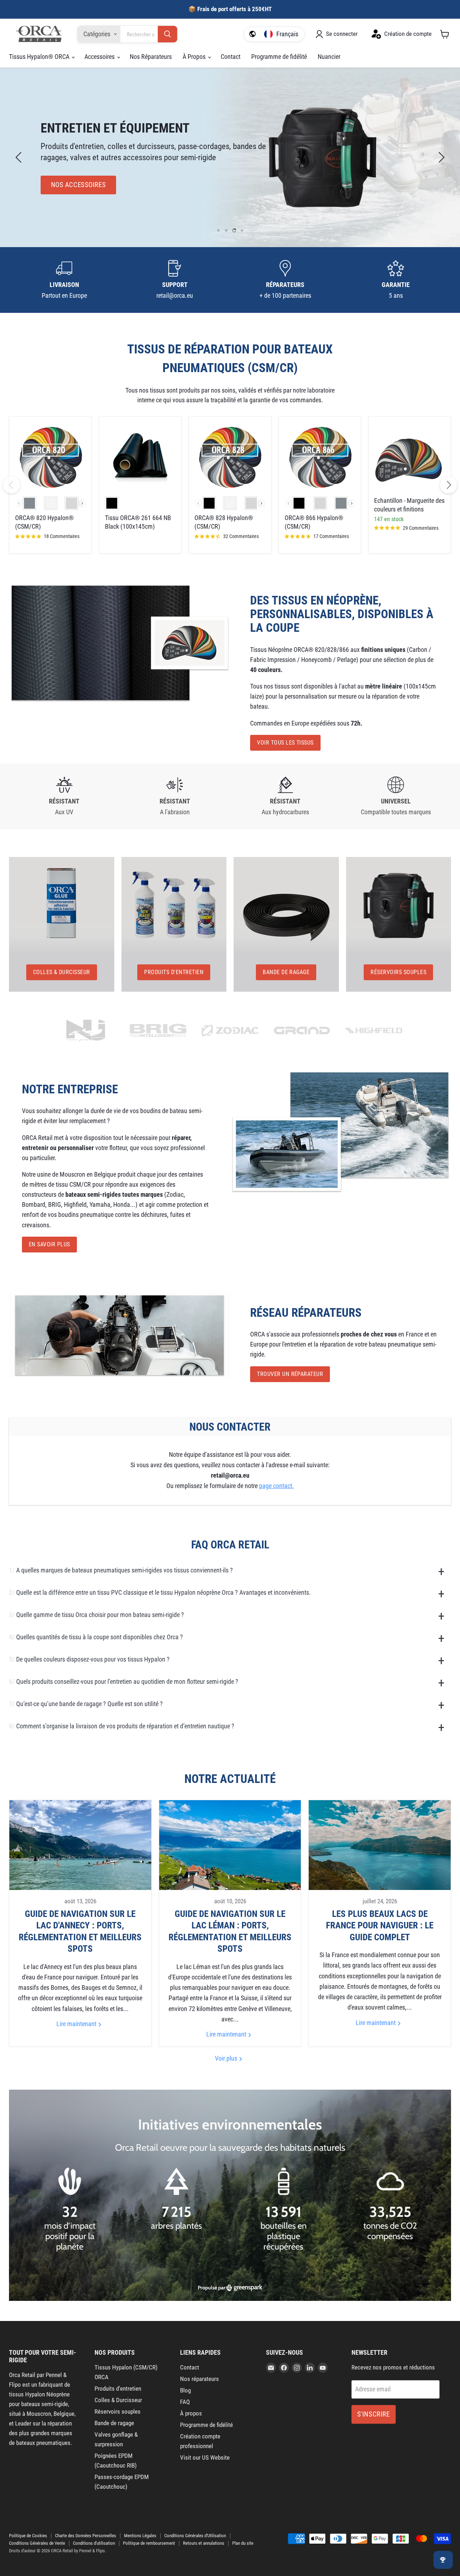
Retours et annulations (204, 2543)
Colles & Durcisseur (118, 2400)
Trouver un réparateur (290, 1374)
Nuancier (329, 57)
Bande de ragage (114, 2423)
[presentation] (82, 503)
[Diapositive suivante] (440, 157)
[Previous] (11, 485)
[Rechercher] (167, 34)
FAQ (185, 2402)
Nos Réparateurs (151, 57)
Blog (185, 2390)
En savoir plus (49, 1244)
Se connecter (342, 34)
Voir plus (227, 2058)
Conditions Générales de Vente (37, 2543)
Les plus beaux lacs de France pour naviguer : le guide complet (380, 1926)
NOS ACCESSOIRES (79, 185)
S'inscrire (374, 2414)
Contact (231, 57)
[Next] (448, 485)
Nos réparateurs (199, 2379)
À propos (191, 2413)
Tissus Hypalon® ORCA (40, 57)
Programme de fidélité (279, 57)
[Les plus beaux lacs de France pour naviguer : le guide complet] (380, 1845)
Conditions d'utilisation (94, 2543)
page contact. (277, 1486)
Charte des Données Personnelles (86, 2536)
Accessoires (100, 57)
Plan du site (243, 2543)
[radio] (29, 503)
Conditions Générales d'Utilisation (195, 2536)
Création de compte (408, 34)
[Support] (175, 280)
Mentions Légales (140, 2536)
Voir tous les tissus (285, 743)
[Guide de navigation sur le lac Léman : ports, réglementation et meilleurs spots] (230, 1845)
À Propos (195, 57)
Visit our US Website (205, 2457)
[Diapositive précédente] (20, 157)
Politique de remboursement (149, 2543)
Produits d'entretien (118, 2389)
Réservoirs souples (118, 2411)
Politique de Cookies (28, 2536)
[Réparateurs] (285, 280)
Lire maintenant (77, 2024)
